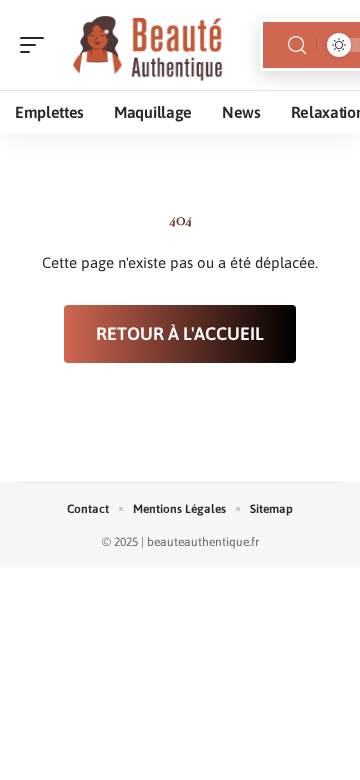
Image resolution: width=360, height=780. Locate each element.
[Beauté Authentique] (144, 45)
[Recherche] (297, 45)
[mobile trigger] (37, 45)
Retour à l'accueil (180, 333)
